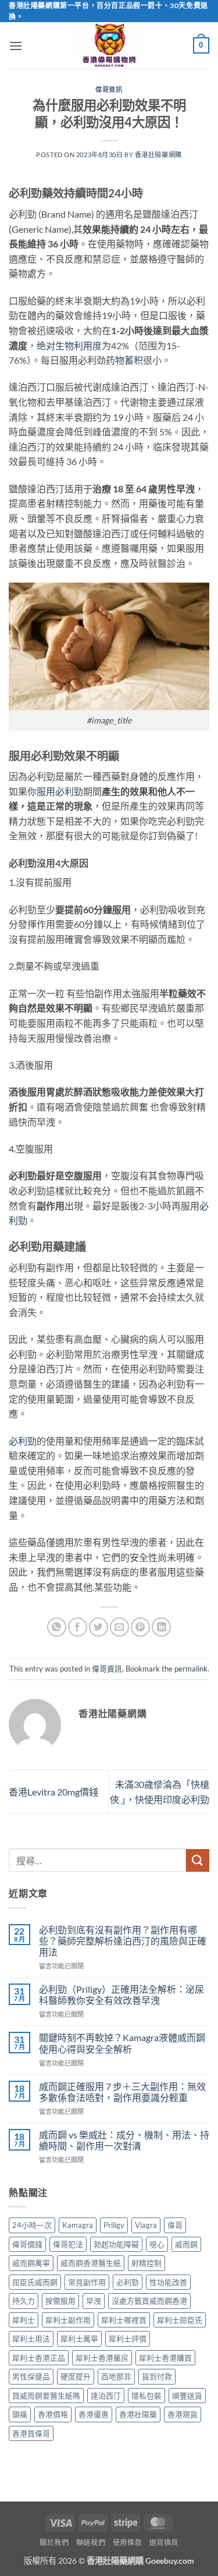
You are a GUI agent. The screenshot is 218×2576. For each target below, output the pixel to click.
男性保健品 (31, 2376)
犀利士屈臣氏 (180, 2320)
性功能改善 (168, 2282)
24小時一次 (32, 2225)
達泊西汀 (106, 2396)
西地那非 (116, 2376)
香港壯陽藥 (138, 2414)
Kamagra (78, 2225)
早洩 (94, 2301)
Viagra (146, 2225)
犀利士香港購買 (165, 2358)
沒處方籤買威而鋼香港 (149, 2301)
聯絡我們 (91, 2543)
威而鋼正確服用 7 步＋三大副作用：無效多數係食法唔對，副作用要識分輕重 (122, 2092)
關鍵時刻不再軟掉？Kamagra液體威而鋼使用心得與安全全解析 (122, 2043)
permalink (191, 1669)
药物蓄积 (124, 360)
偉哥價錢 (27, 2244)
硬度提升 (76, 2376)
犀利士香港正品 (39, 2358)
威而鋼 (186, 2244)
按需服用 (60, 2301)
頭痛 (20, 2414)
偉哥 (175, 2225)
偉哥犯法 (68, 2244)
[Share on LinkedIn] (161, 1627)
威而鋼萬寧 (31, 2263)
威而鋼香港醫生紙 (91, 2263)
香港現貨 (183, 2414)
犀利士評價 (128, 2339)
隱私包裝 (146, 2396)
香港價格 (53, 2414)
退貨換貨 (164, 2543)
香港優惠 (94, 2414)
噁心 (157, 2244)
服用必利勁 (60, 791)
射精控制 (146, 2263)
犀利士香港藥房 (102, 2358)
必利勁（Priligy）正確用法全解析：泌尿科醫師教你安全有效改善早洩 (121, 1995)
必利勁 (23, 1441)
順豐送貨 (187, 2396)
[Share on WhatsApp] (57, 1627)
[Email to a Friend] (119, 1627)
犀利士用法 (31, 2339)
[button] (16, 46)
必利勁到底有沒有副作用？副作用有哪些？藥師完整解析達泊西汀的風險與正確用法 (123, 1941)
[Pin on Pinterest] (140, 1627)
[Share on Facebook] (78, 1627)
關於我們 (54, 2543)
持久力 (24, 2301)
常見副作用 (87, 2282)
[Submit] (198, 1860)
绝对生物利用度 (69, 345)
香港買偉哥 (31, 2433)
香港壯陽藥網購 (158, 155)
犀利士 (24, 2320)
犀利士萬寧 (79, 2339)
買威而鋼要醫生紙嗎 (46, 2396)
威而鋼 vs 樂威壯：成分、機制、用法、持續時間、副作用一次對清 (124, 2140)
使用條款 (127, 2543)
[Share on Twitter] (99, 1627)
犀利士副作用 (68, 2320)
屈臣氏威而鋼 (35, 2282)
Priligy (114, 2225)
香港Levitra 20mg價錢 (53, 1792)
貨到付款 (157, 2376)
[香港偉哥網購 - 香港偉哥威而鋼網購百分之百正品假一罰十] (109, 45)
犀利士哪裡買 (124, 2320)
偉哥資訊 (109, 89)
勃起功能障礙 (116, 2244)
